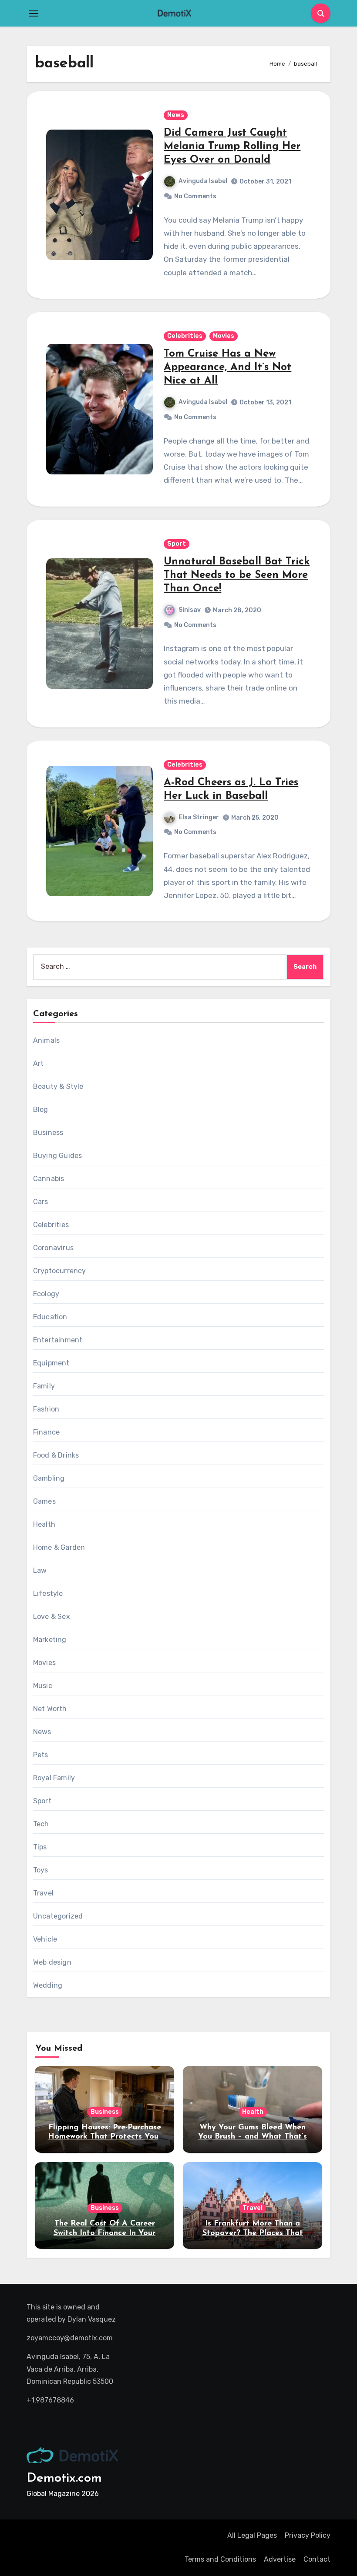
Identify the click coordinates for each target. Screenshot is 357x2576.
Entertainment (58, 1340)
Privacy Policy (308, 2535)
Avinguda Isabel (203, 181)
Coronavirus (53, 1248)
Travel (43, 1893)
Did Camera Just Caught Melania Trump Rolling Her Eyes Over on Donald (232, 147)
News (176, 115)
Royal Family (54, 1778)
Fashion (46, 1409)
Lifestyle (48, 1593)
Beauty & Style (58, 1086)
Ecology (46, 1294)
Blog (41, 1109)
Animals (46, 1040)
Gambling (49, 1478)
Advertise (280, 2559)
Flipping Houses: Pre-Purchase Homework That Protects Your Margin (105, 2137)
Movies (224, 336)
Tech (41, 1824)
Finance (46, 1432)
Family (44, 1386)
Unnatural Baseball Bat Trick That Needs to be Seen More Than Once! (237, 575)
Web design (52, 1962)
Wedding (48, 1985)
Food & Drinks (56, 1455)
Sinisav (190, 610)
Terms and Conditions (220, 2559)
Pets (41, 1755)
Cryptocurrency (60, 1271)
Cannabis (49, 1179)
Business (48, 1133)
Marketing (50, 1640)
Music (43, 1686)
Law (40, 1570)
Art (39, 1063)
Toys (41, 1870)
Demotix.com (64, 2478)
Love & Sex (52, 1617)
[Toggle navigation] (34, 13)
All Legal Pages (252, 2535)
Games (44, 1501)
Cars (41, 1202)
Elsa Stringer (199, 817)
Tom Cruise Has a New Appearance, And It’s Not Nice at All (227, 367)
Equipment (51, 1363)
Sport (177, 544)
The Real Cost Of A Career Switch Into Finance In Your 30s (104, 2233)
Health (44, 1524)
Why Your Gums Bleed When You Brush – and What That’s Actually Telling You (253, 2137)
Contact (317, 2559)
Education (50, 1317)
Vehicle (45, 1939)
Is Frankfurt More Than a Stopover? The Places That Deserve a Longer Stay (253, 2233)
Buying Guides (58, 1156)
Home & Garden (59, 1547)
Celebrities (185, 336)
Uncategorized (58, 1916)
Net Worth (50, 1709)
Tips (40, 1847)
